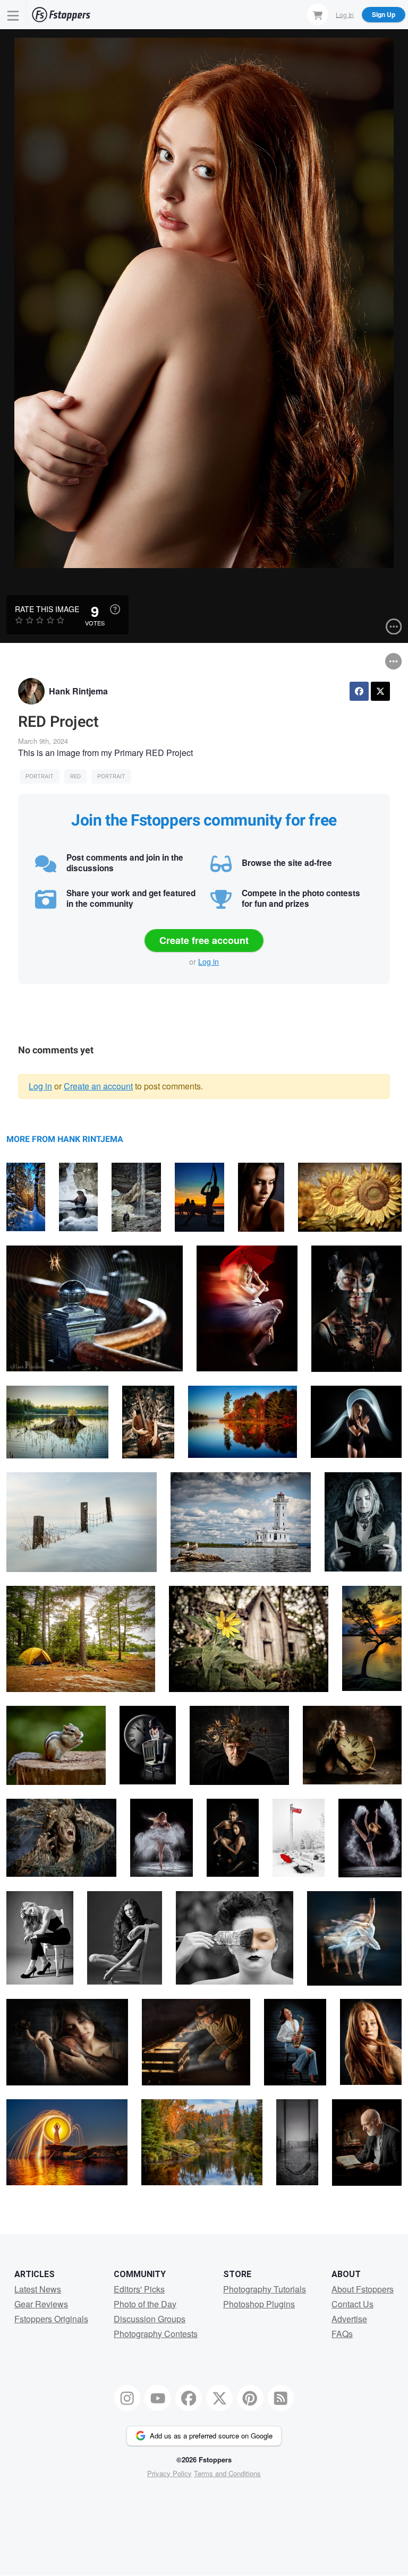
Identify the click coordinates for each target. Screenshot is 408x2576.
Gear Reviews (41, 2304)
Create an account (98, 1086)
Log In (345, 14)
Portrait (40, 776)
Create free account (204, 940)
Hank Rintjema (78, 691)
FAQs (342, 2334)
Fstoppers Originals (51, 2319)
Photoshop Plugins (259, 2304)
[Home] (61, 15)
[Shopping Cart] (318, 14)
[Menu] (13, 15)
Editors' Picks (139, 2289)
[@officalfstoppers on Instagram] (127, 2398)
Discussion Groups (150, 2319)
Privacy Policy (169, 2473)
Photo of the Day (145, 2304)
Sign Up (384, 14)
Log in (209, 961)
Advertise (349, 2319)
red (75, 776)
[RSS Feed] (281, 2398)
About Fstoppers (363, 2289)
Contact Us (352, 2304)
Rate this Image (47, 609)
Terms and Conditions (227, 2473)
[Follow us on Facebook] (189, 2398)
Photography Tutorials (265, 2289)
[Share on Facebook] (359, 691)
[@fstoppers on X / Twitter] (219, 2398)
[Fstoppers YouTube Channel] (158, 2398)
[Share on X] (380, 691)
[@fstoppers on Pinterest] (250, 2398)
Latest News (38, 2289)
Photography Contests (156, 2334)
